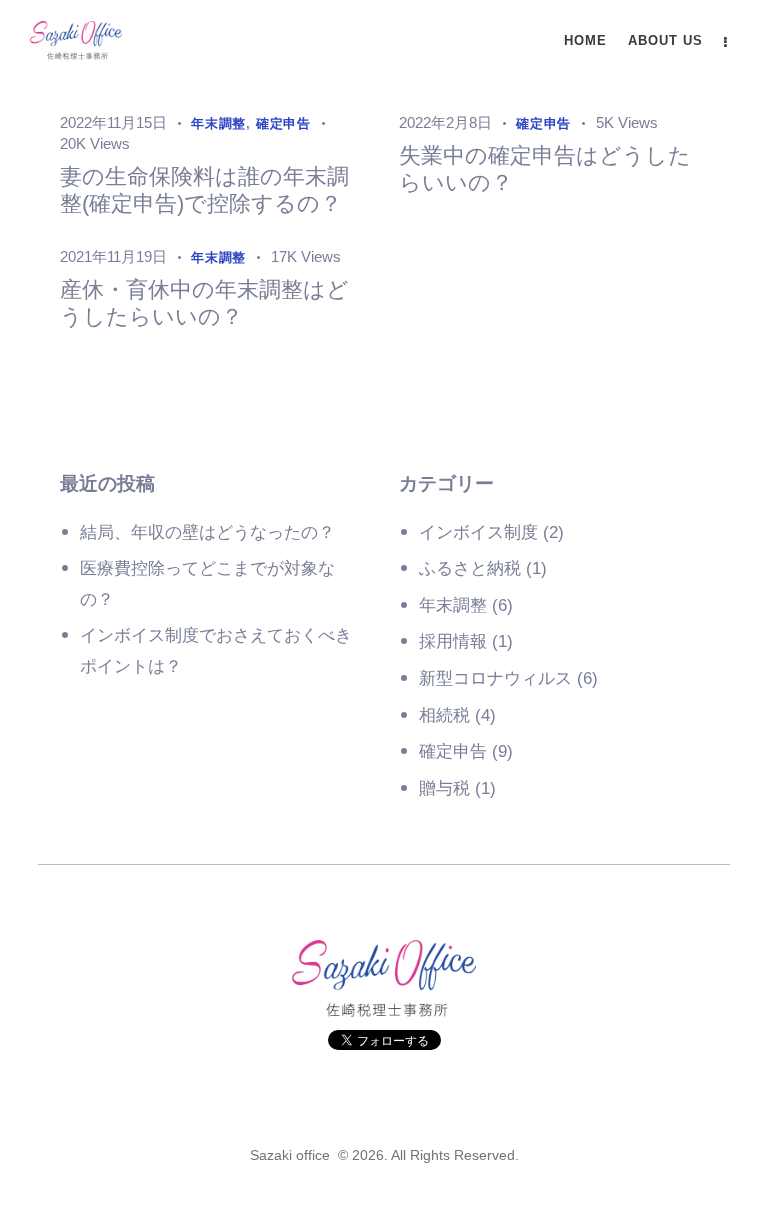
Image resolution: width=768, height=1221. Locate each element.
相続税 (444, 715)
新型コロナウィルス (495, 678)
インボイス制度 (478, 532)
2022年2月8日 (445, 123)
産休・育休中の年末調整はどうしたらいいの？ (204, 303)
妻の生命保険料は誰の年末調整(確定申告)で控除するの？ (204, 190)
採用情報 (453, 641)
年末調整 (453, 605)
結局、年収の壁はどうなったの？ (207, 532)
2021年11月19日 (113, 257)
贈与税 (444, 788)
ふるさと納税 (470, 568)
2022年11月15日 (113, 123)
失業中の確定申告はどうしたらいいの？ (545, 169)
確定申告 (453, 751)
